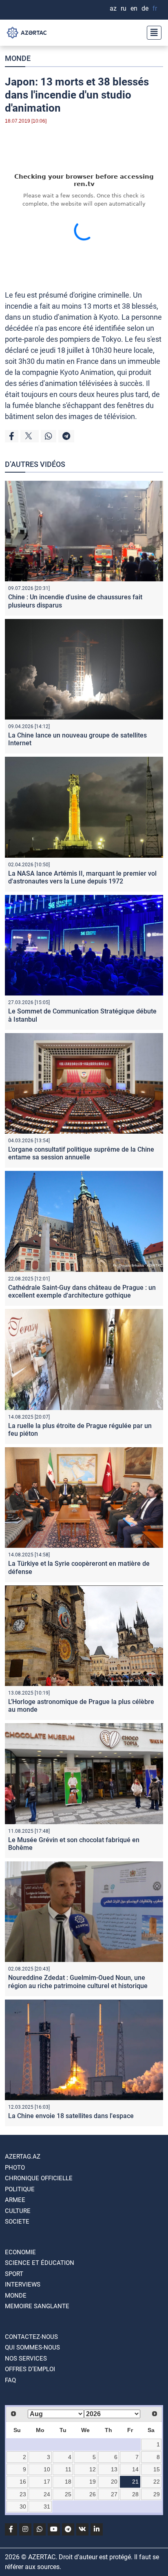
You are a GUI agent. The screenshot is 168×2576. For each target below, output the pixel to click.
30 (23, 2506)
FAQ (10, 2380)
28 (135, 2494)
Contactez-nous (31, 2337)
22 (157, 2482)
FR (155, 8)
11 (68, 2469)
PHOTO (15, 2168)
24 (47, 2494)
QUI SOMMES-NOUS (32, 2347)
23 (23, 2494)
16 (23, 2482)
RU (124, 8)
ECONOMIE (20, 2252)
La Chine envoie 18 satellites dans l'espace (71, 2116)
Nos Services (26, 2359)
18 (68, 2482)
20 (114, 2482)
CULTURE (18, 2211)
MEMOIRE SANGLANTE (37, 2306)
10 (47, 2469)
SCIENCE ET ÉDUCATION (40, 2263)
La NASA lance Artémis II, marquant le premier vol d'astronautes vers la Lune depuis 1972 (82, 877)
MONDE (18, 58)
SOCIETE (17, 2222)
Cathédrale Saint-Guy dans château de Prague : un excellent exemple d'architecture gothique (82, 1291)
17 (47, 2482)
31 (47, 2506)
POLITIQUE (20, 2189)
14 (135, 2469)
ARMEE (15, 2200)
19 (93, 2482)
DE (145, 8)
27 (114, 2494)
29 (157, 2494)
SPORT (14, 2274)
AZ (113, 8)
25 (68, 2494)
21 (135, 2482)
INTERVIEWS (23, 2285)
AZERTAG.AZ (23, 2157)
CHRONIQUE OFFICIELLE (39, 2178)
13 (114, 2469)
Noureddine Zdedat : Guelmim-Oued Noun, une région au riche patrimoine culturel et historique (78, 1982)
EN (134, 8)
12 (93, 2469)
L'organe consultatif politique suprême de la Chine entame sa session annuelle (81, 1153)
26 (93, 2494)
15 (157, 2469)
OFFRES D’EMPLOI (30, 2369)
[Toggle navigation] (152, 33)
